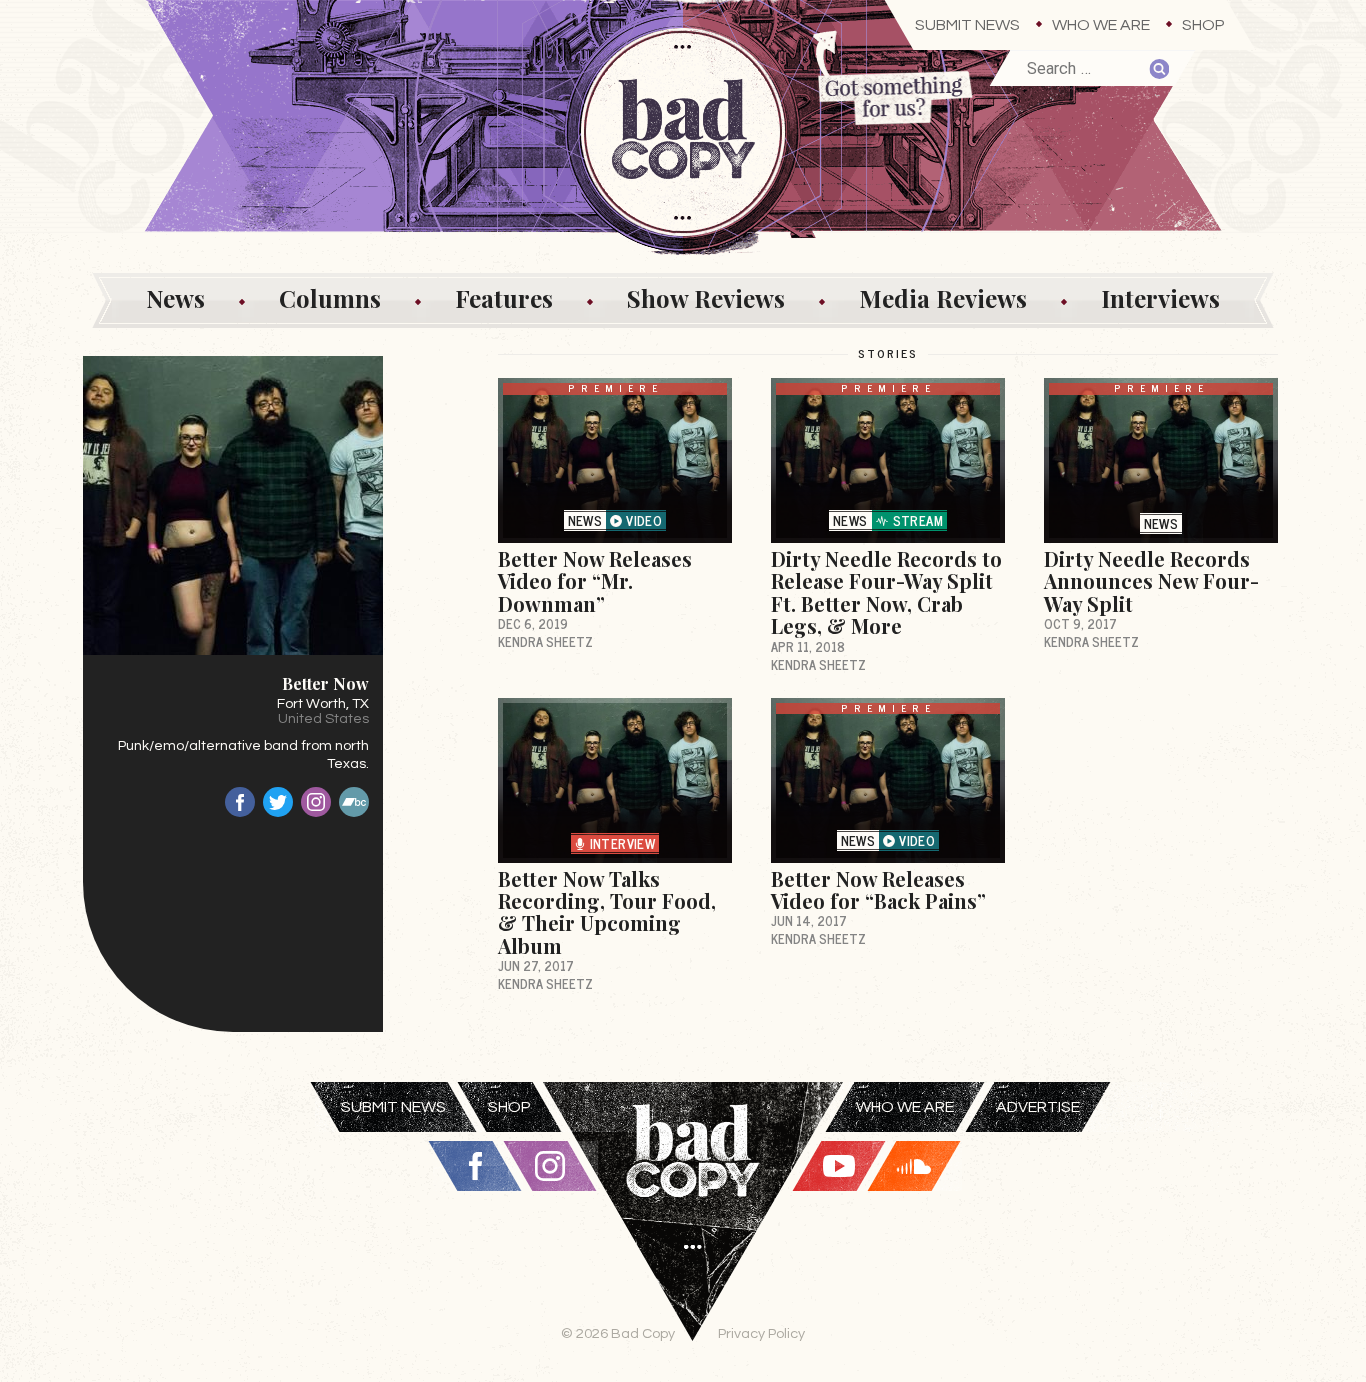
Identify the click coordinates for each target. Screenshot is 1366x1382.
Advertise (1038, 1107)
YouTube (839, 1166)
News (175, 298)
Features (504, 298)
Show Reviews (706, 298)
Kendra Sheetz (545, 641)
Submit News (967, 25)
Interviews (1160, 298)
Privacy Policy (761, 1333)
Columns (330, 298)
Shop (1203, 25)
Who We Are (1101, 25)
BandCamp (354, 802)
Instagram (316, 802)
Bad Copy (693, 1232)
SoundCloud (914, 1166)
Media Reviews (943, 298)
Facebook (240, 802)
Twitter (278, 802)
